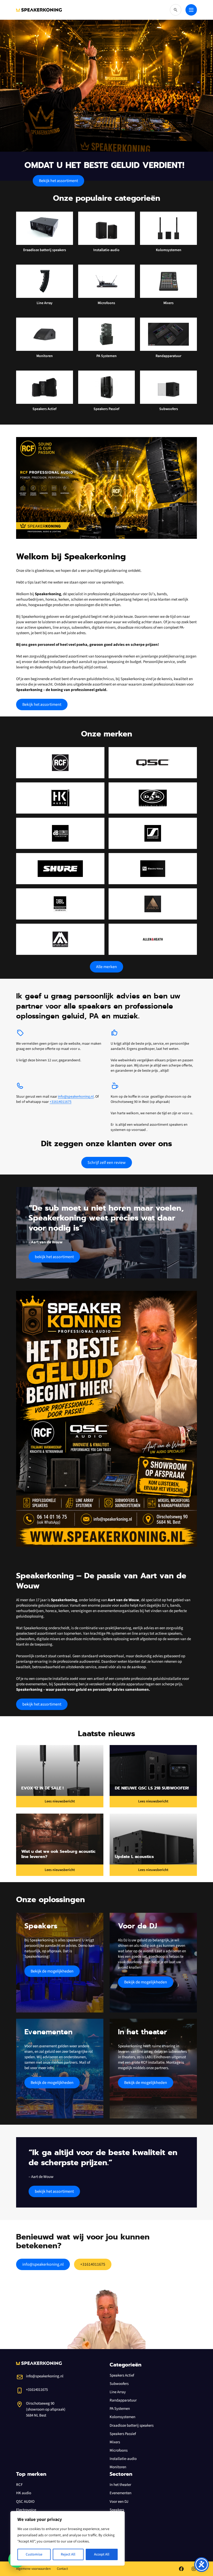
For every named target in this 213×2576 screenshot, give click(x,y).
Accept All (102, 2554)
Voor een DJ (119, 2502)
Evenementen (121, 2493)
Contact (62, 2569)
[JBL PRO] (60, 904)
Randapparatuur (123, 2400)
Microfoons (119, 2450)
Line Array (118, 2392)
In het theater (120, 2485)
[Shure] (60, 869)
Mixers (115, 2442)
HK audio (24, 2493)
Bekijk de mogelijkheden (52, 1971)
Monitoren (118, 2467)
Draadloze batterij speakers (132, 2426)
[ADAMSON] (153, 904)
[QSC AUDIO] (153, 763)
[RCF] (60, 763)
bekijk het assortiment (54, 1257)
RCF (19, 2485)
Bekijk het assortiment (58, 181)
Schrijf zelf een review (107, 1163)
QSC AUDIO (25, 2502)
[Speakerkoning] (39, 10)
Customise (34, 2554)
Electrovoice (26, 2510)
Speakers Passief (123, 2434)
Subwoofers (119, 2384)
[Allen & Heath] (153, 939)
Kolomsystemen (122, 2417)
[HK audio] (60, 798)
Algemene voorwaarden (33, 2569)
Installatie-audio (123, 2459)
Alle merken (106, 967)
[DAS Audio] (153, 798)
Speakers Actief (122, 2375)
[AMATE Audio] (60, 939)
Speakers (117, 2510)
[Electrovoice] (153, 869)
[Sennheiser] (153, 833)
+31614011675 (61, 1102)
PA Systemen (120, 2409)
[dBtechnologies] (60, 833)
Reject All (68, 2554)
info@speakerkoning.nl (76, 1097)
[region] (68, 2538)
